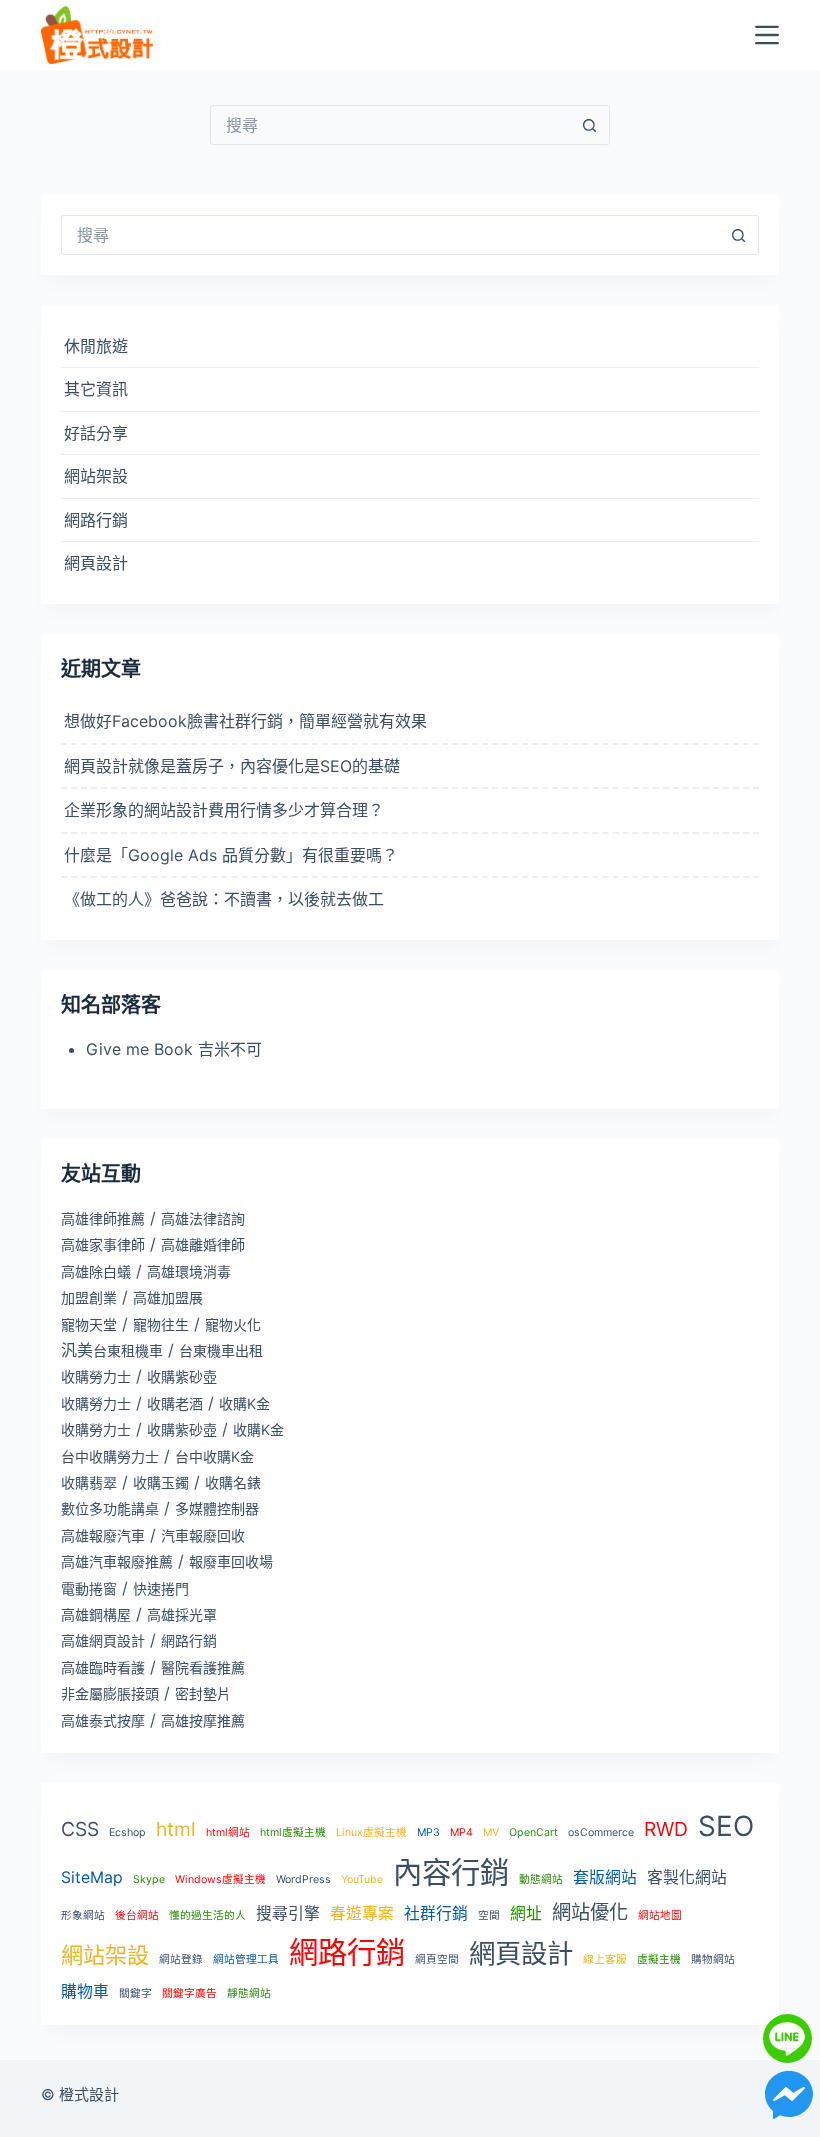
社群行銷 (436, 1913)
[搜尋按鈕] (590, 125)
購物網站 (713, 1959)
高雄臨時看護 (103, 1667)
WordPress (303, 1879)
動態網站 (541, 1879)
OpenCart (533, 1832)
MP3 (428, 1832)
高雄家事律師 (103, 1244)
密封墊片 (203, 1693)
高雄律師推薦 (103, 1218)
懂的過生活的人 (207, 1915)
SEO (726, 1826)
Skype (149, 1879)
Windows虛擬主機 (220, 1879)
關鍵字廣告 (189, 1993)
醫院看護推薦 (203, 1667)
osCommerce (601, 1832)
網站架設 (96, 476)
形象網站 (83, 1915)
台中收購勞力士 (110, 1456)
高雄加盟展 (168, 1297)
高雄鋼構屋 (96, 1614)
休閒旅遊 (96, 346)
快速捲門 (161, 1588)
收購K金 (244, 1403)
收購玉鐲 (161, 1482)
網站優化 (590, 1912)
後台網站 (137, 1915)
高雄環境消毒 (189, 1271)
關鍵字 (135, 1993)
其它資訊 (96, 389)
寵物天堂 (89, 1324)
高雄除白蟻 (96, 1271)
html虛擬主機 (293, 1832)
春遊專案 (362, 1913)
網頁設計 (96, 563)
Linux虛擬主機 (371, 1832)
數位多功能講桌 (110, 1508)
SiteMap (92, 1877)
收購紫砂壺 (182, 1376)
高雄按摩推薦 (203, 1720)
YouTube (362, 1879)
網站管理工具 (246, 1959)
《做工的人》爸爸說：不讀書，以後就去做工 (224, 899)
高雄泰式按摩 (103, 1720)
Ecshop (127, 1832)
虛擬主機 (659, 1959)
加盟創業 (89, 1297)
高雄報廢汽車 (103, 1535)
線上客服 (605, 1959)
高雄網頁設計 (103, 1640)
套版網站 (605, 1877)
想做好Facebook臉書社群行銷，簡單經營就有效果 (245, 721)
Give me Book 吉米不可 (174, 1049)
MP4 (461, 1832)
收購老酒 (175, 1403)
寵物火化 (233, 1324)
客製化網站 (687, 1877)
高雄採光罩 (182, 1614)
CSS (80, 1829)
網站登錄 (181, 1959)
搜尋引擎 (288, 1913)
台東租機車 (128, 1350)
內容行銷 (451, 1872)
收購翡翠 (89, 1482)
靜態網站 (249, 1993)
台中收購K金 (214, 1456)
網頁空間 (437, 1959)
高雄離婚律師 (203, 1244)
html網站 (228, 1832)
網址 (526, 1913)
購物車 (85, 1991)
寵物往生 (161, 1324)
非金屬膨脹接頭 (110, 1693)
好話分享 (96, 433)
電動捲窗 (89, 1588)
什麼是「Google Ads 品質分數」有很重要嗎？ (231, 855)
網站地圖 (660, 1915)
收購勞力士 (96, 1376)
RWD (666, 1829)
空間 (489, 1915)
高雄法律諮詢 (203, 1218)
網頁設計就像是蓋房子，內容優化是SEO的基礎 (232, 766)
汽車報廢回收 (203, 1535)
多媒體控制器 (217, 1508)
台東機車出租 (221, 1350)
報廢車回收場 (231, 1561)
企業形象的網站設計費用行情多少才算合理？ (224, 810)
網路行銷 (96, 520)
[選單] (767, 35)
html (176, 1829)
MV (491, 1832)
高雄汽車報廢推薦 (117, 1561)
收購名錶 (233, 1482)
